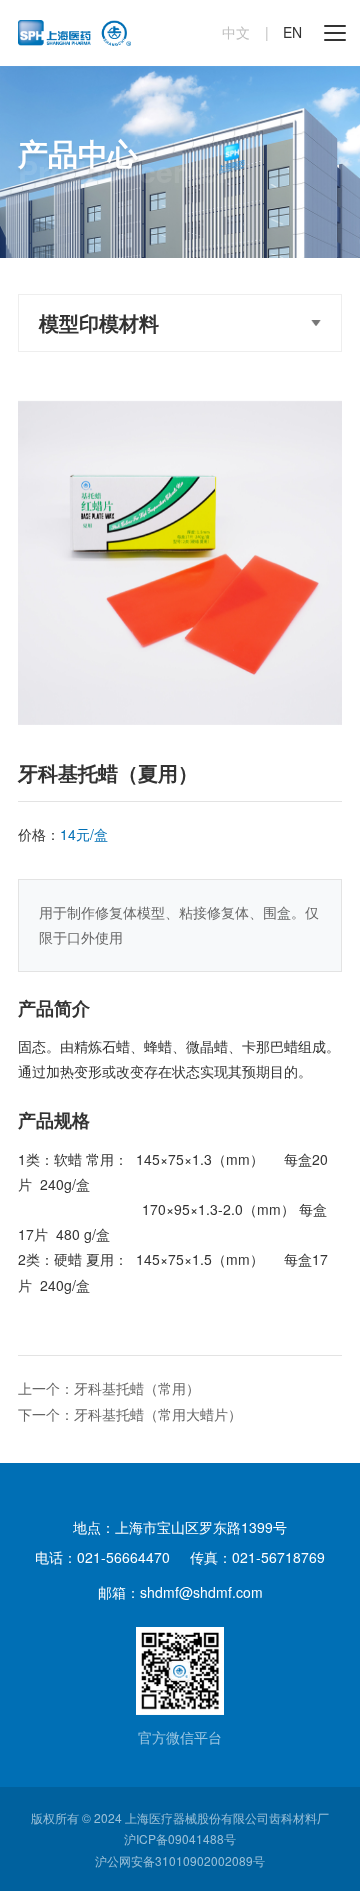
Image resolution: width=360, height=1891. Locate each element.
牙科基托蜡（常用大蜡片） (158, 1414)
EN (292, 32)
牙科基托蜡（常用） (137, 1388)
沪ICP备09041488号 (180, 1838)
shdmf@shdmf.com (201, 1592)
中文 (236, 32)
